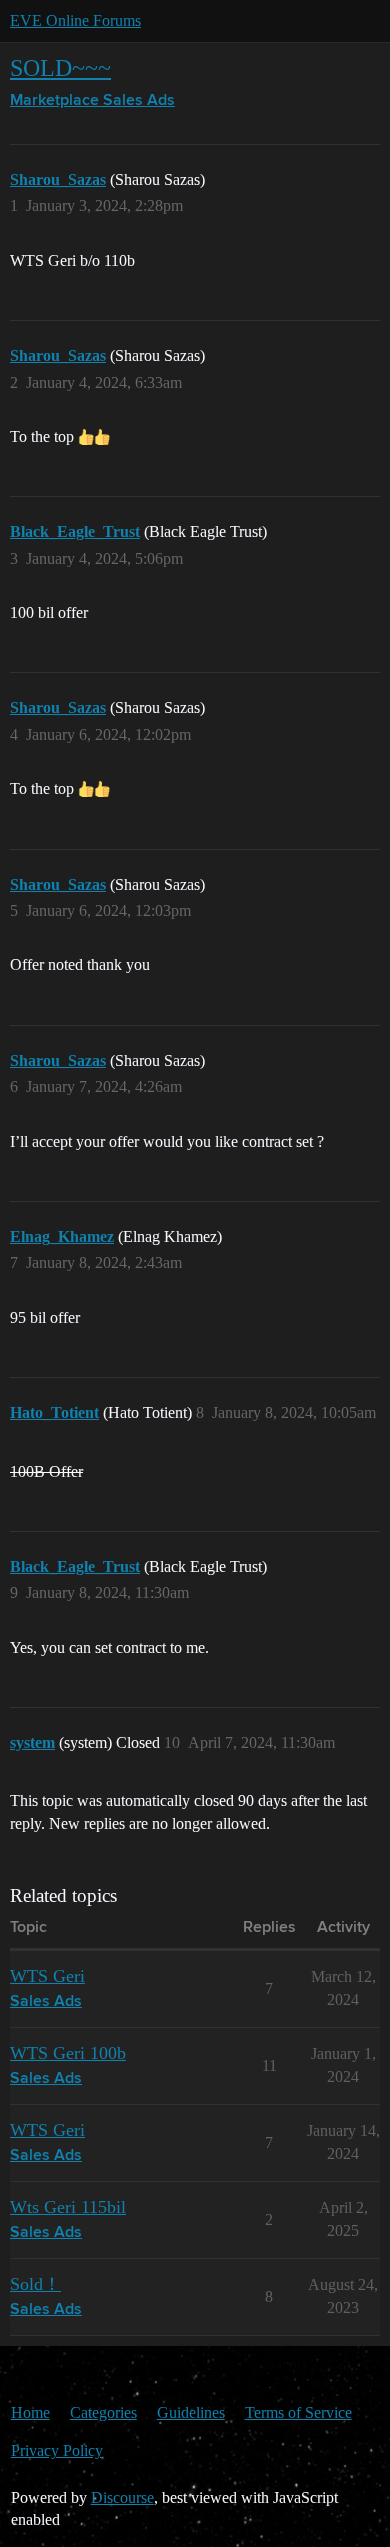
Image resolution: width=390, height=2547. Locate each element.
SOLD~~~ (60, 67)
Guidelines (191, 2412)
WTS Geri (47, 1976)
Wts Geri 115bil (68, 2207)
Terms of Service (298, 2412)
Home (30, 2412)
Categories (103, 2412)
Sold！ (35, 2284)
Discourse (122, 2497)
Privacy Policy (57, 2450)
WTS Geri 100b (68, 2053)
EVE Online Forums (75, 20)
